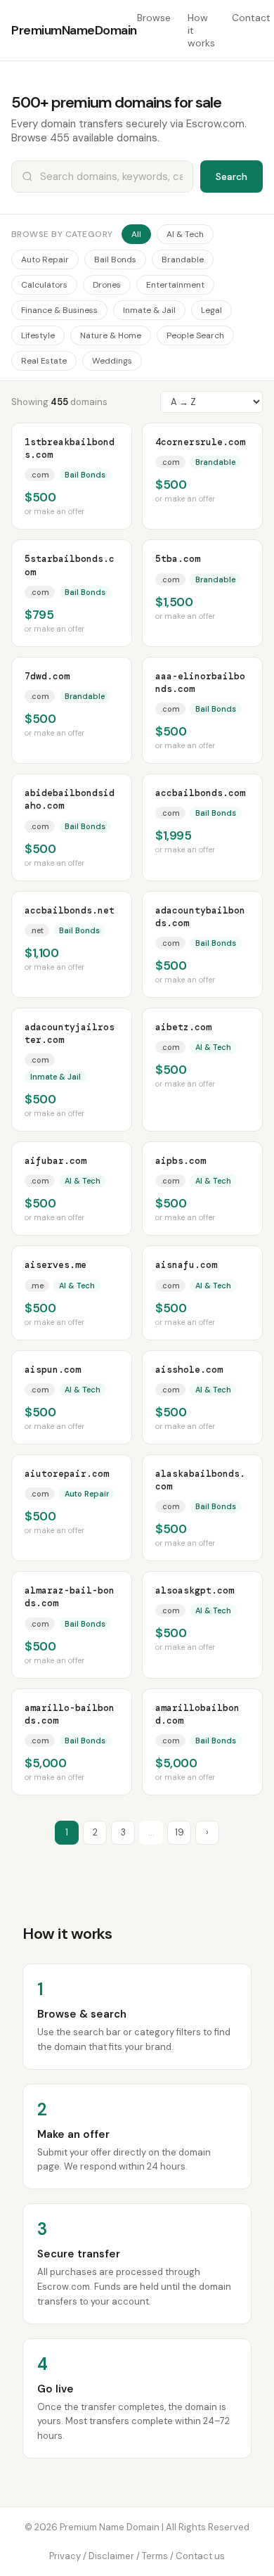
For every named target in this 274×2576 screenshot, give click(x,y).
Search (231, 177)
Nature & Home (111, 335)
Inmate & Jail (149, 310)
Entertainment (175, 285)
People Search (195, 335)
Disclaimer (111, 2556)
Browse (154, 18)
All (136, 234)
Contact (251, 18)
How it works (201, 30)
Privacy (65, 2556)
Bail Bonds (115, 259)
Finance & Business (59, 310)
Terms (155, 2556)
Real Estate (44, 361)
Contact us (200, 2556)
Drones (107, 285)
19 (180, 1832)
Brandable (183, 259)
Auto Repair (45, 259)
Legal (211, 310)
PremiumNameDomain (74, 30)
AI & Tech (185, 234)
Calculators (44, 285)
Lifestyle (38, 335)
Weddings (112, 361)
